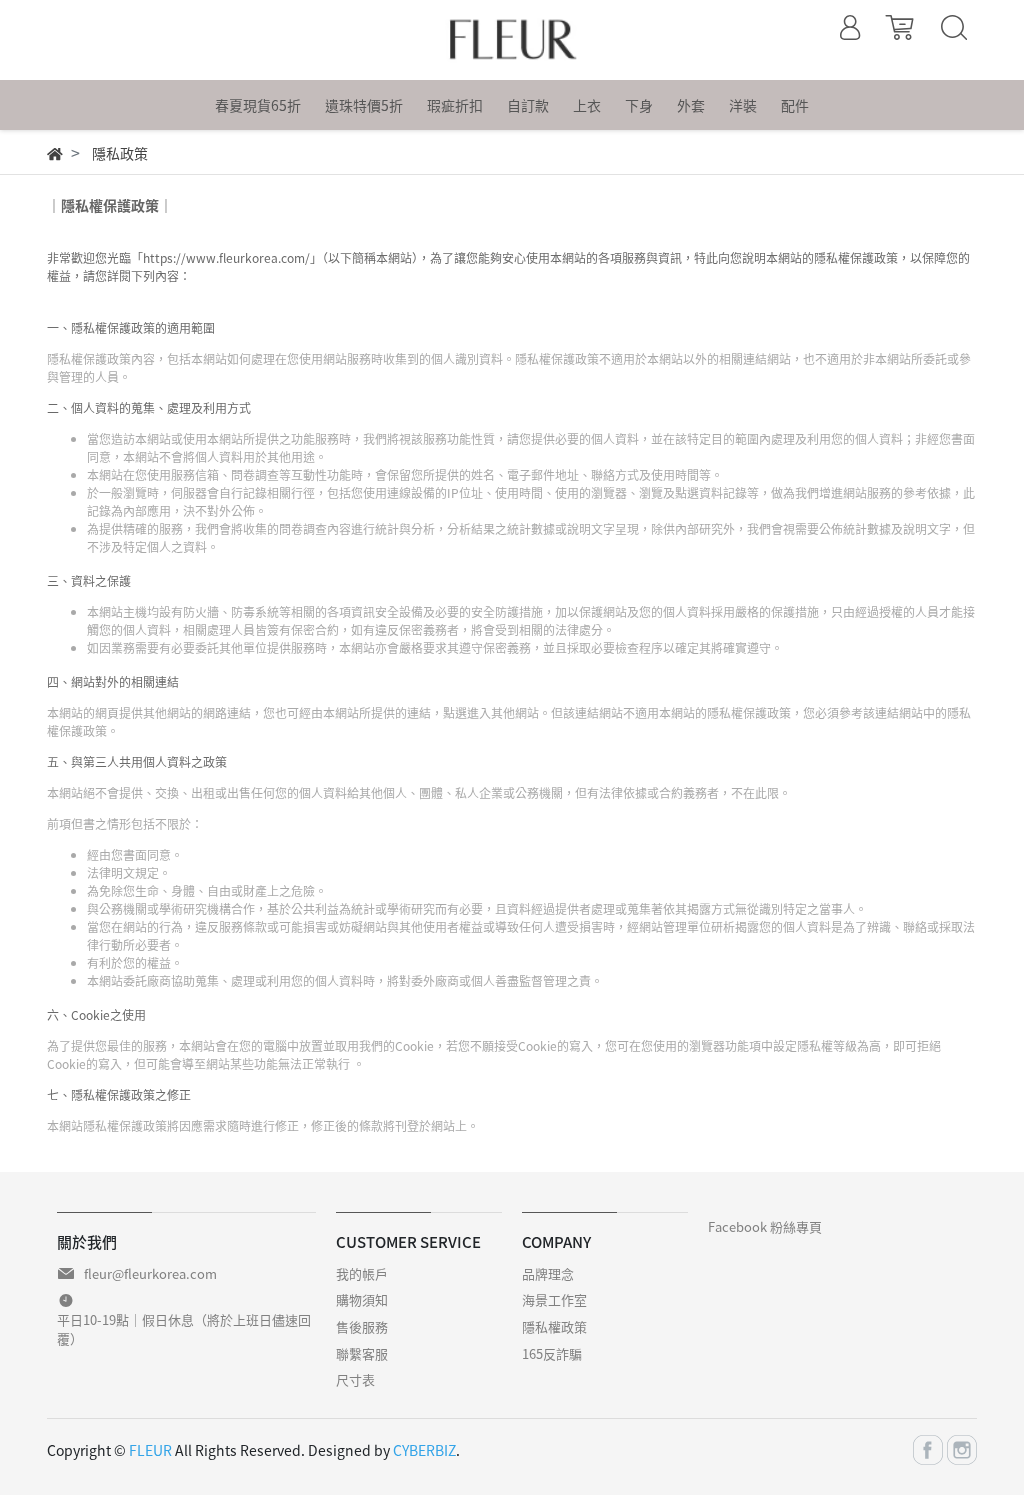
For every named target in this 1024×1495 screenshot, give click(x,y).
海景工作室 (554, 1299)
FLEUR (150, 1450)
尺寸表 (355, 1379)
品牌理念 (548, 1273)
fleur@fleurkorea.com (150, 1273)
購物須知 (362, 1299)
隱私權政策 (554, 1326)
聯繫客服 (362, 1353)
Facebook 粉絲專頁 (765, 1226)
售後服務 (362, 1326)
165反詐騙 (552, 1353)
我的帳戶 (362, 1273)
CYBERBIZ (424, 1450)
